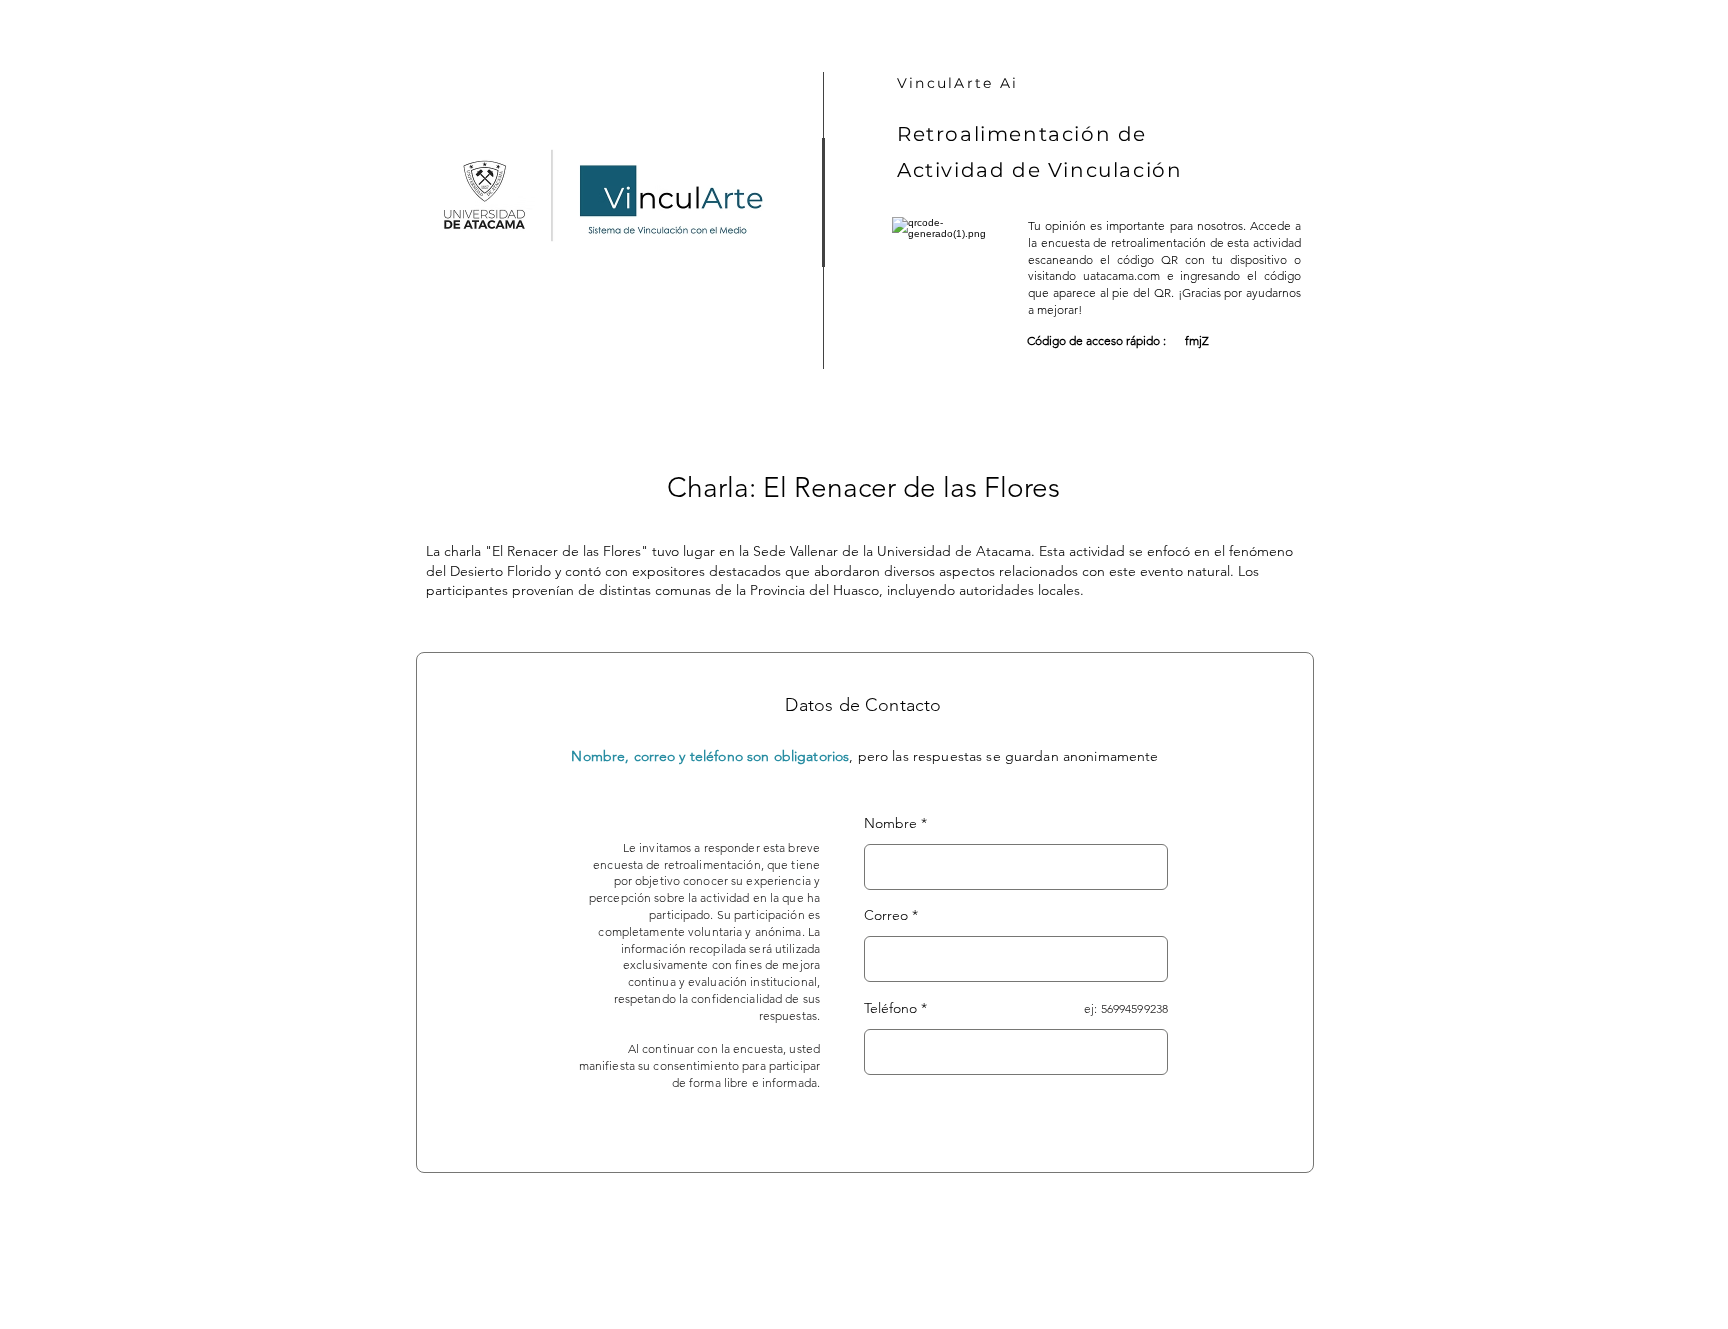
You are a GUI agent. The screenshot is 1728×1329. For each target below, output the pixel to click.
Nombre (890, 823)
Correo (886, 915)
